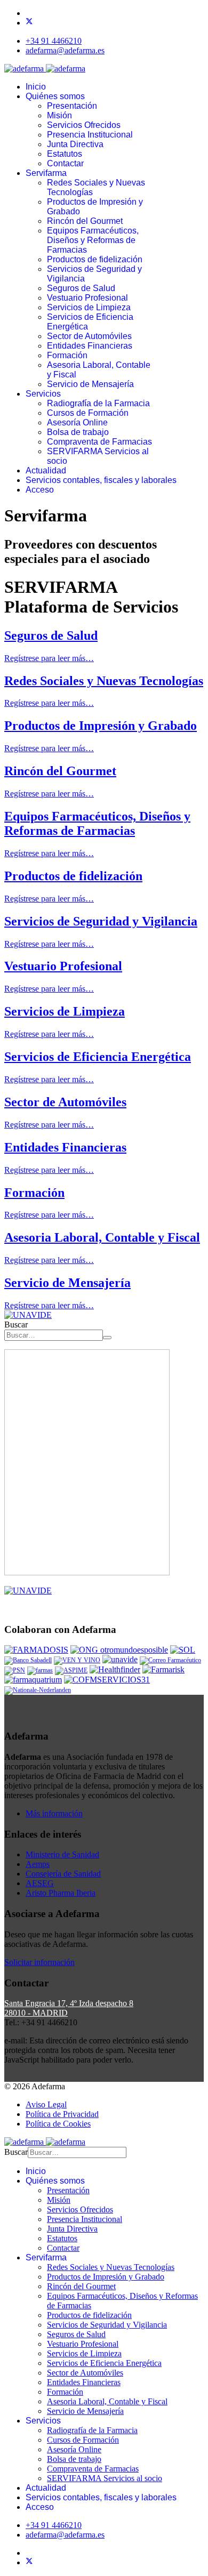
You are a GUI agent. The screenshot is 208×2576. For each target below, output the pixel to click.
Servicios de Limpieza (89, 307)
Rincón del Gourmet (85, 221)
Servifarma (46, 173)
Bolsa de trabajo (78, 432)
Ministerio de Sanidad (62, 1854)
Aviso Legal (46, 2104)
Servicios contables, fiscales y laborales (101, 480)
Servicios (43, 394)
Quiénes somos (55, 96)
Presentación (72, 106)
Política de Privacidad (62, 2114)
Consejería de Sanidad (63, 1874)
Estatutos (65, 154)
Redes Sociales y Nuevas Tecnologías (104, 681)
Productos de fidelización (95, 259)
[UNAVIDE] (28, 1315)
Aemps (38, 1864)
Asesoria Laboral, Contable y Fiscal (102, 1237)
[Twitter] (29, 23)
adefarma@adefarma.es (65, 50)
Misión (59, 115)
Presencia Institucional (90, 135)
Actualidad (46, 470)
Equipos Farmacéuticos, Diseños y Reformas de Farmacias (93, 240)
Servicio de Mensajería (90, 384)
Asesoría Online (77, 422)
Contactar (65, 163)
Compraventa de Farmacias (99, 442)
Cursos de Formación (88, 413)
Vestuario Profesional (87, 298)
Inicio (36, 87)
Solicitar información (39, 1962)
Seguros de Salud (81, 288)
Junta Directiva (75, 144)
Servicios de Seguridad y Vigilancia (101, 921)
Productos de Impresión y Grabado (101, 726)
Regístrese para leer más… (49, 658)
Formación (67, 355)
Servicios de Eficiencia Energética (98, 1057)
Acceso (40, 490)
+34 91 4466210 (54, 41)
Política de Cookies (58, 2124)
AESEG (40, 1883)
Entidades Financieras (90, 346)
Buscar (16, 1325)
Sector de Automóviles (89, 336)
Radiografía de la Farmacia (98, 403)
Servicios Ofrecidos (84, 125)
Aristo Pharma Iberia (61, 1893)
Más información (54, 1813)
